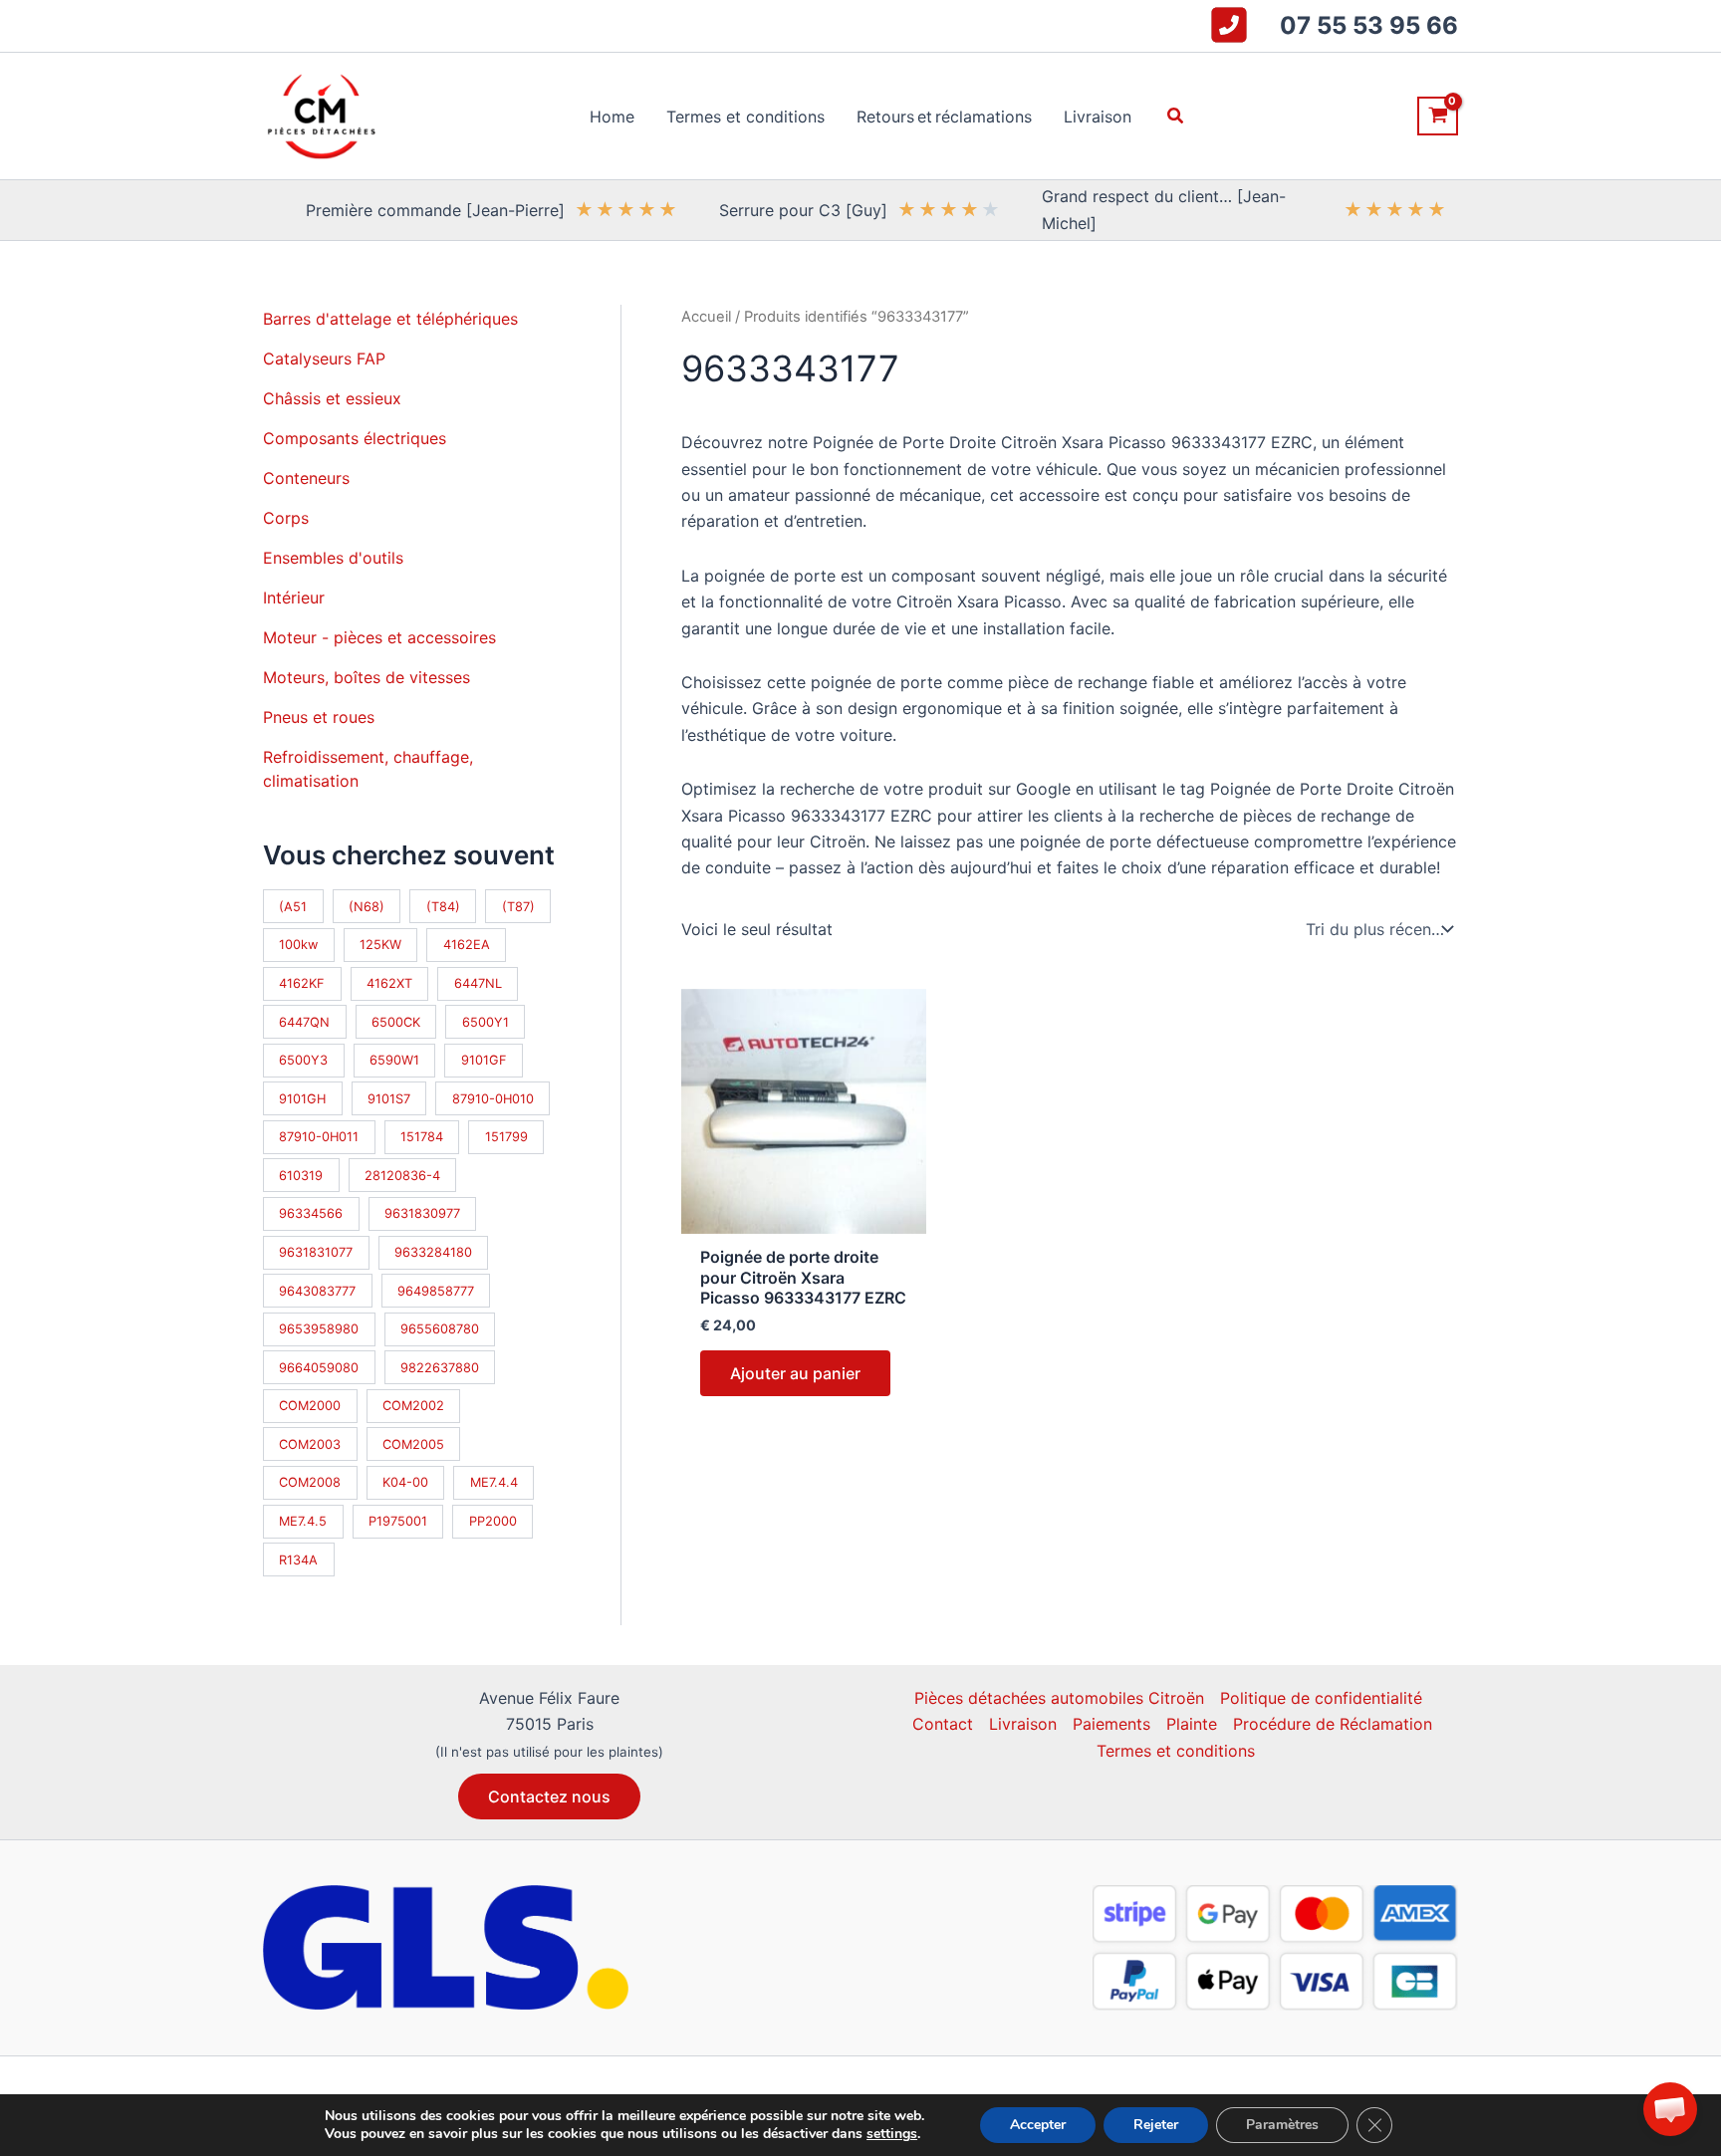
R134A (298, 1560)
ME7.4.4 (494, 1482)
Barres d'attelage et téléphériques (390, 319)
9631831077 (316, 1252)
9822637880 (440, 1368)
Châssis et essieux (332, 398)
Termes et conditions (1176, 1751)
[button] (1176, 116)
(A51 (293, 907)
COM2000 (310, 1406)
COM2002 (413, 1406)
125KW (380, 945)
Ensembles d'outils (333, 558)
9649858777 (436, 1291)
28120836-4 (402, 1176)
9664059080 (319, 1368)
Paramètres (1282, 2125)
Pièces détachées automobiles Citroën (1059, 1698)
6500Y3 (303, 1060)
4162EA (467, 945)
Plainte (1192, 1724)
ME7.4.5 (303, 1521)
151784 (422, 1137)
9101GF (484, 1060)
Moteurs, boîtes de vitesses (367, 677)
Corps (286, 518)
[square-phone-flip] (1229, 25)
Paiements (1111, 1724)
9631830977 (422, 1213)
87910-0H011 (319, 1137)
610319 (301, 1176)
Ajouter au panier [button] (795, 1373)
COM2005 (413, 1444)
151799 (506, 1137)
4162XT (389, 983)
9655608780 (440, 1329)
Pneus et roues (319, 717)
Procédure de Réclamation (1333, 1724)
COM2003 (310, 1444)
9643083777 (317, 1291)
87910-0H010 (493, 1099)
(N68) (367, 907)
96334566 (311, 1213)
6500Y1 (486, 1022)
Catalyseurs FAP (324, 359)
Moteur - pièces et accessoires (379, 637)
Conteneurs (306, 478)
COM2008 (310, 1482)
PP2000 (493, 1521)
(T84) (443, 907)
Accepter (1038, 2125)
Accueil (706, 317)
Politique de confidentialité (1321, 1698)
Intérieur (294, 598)
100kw (298, 945)
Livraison (1023, 1724)
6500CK (396, 1022)
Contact (943, 1724)
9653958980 (319, 1329)
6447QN (304, 1022)
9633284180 (433, 1252)
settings (892, 2134)
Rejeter (1156, 2125)
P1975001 (398, 1521)
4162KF (302, 983)
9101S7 (389, 1099)
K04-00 (405, 1482)
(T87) (518, 907)
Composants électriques (355, 438)
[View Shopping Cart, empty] (1438, 116)
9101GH (302, 1099)
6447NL (478, 983)
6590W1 (394, 1060)
